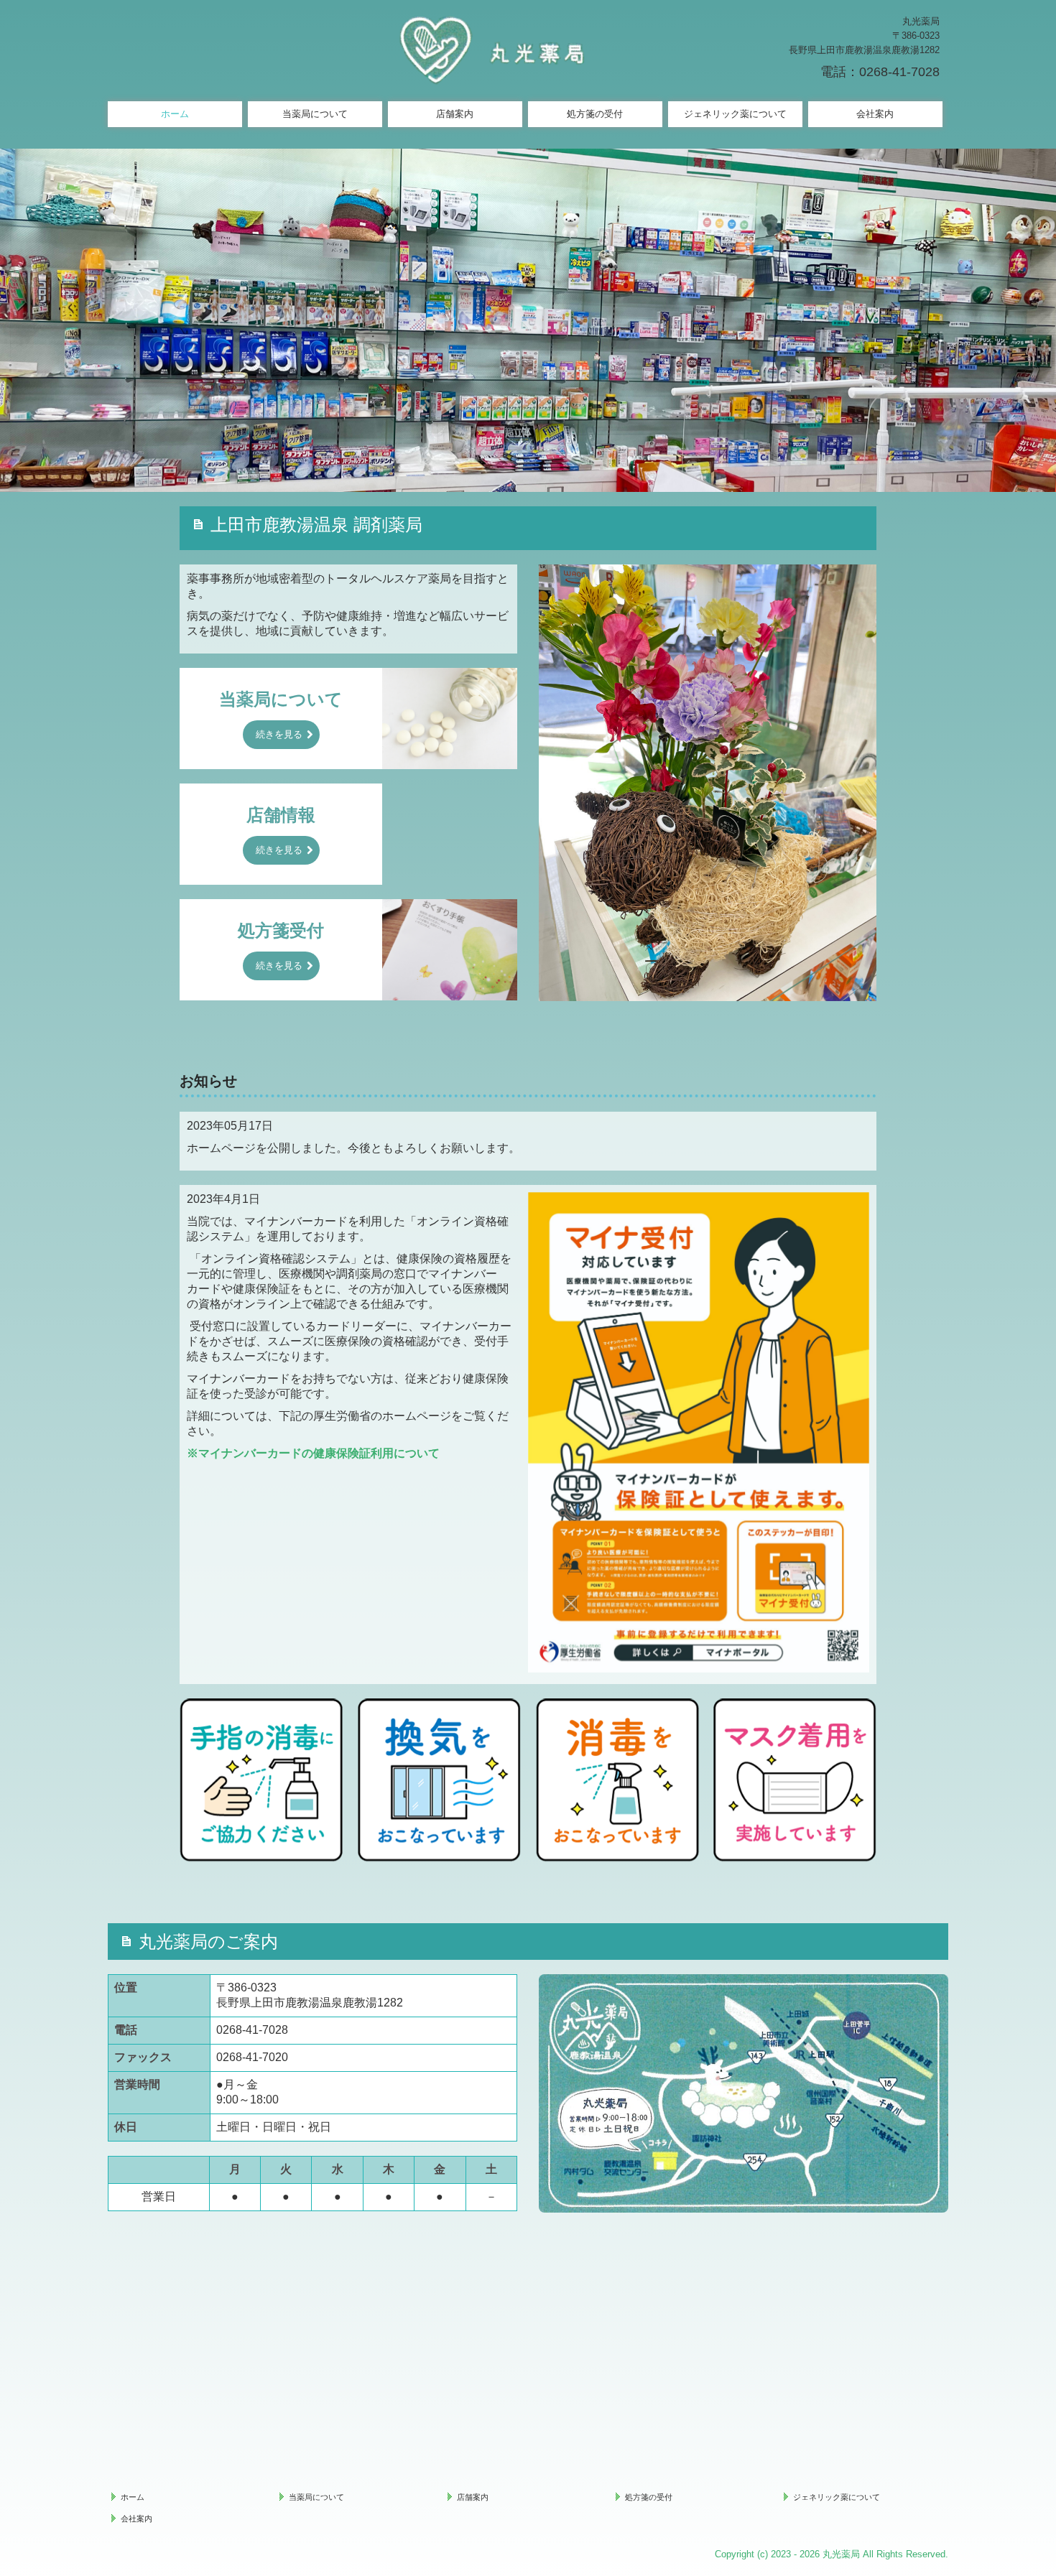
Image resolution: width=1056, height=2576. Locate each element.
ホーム (175, 114)
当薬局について (315, 114)
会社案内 (875, 114)
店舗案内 (455, 114)
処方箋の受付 (595, 114)
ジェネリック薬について (735, 114)
